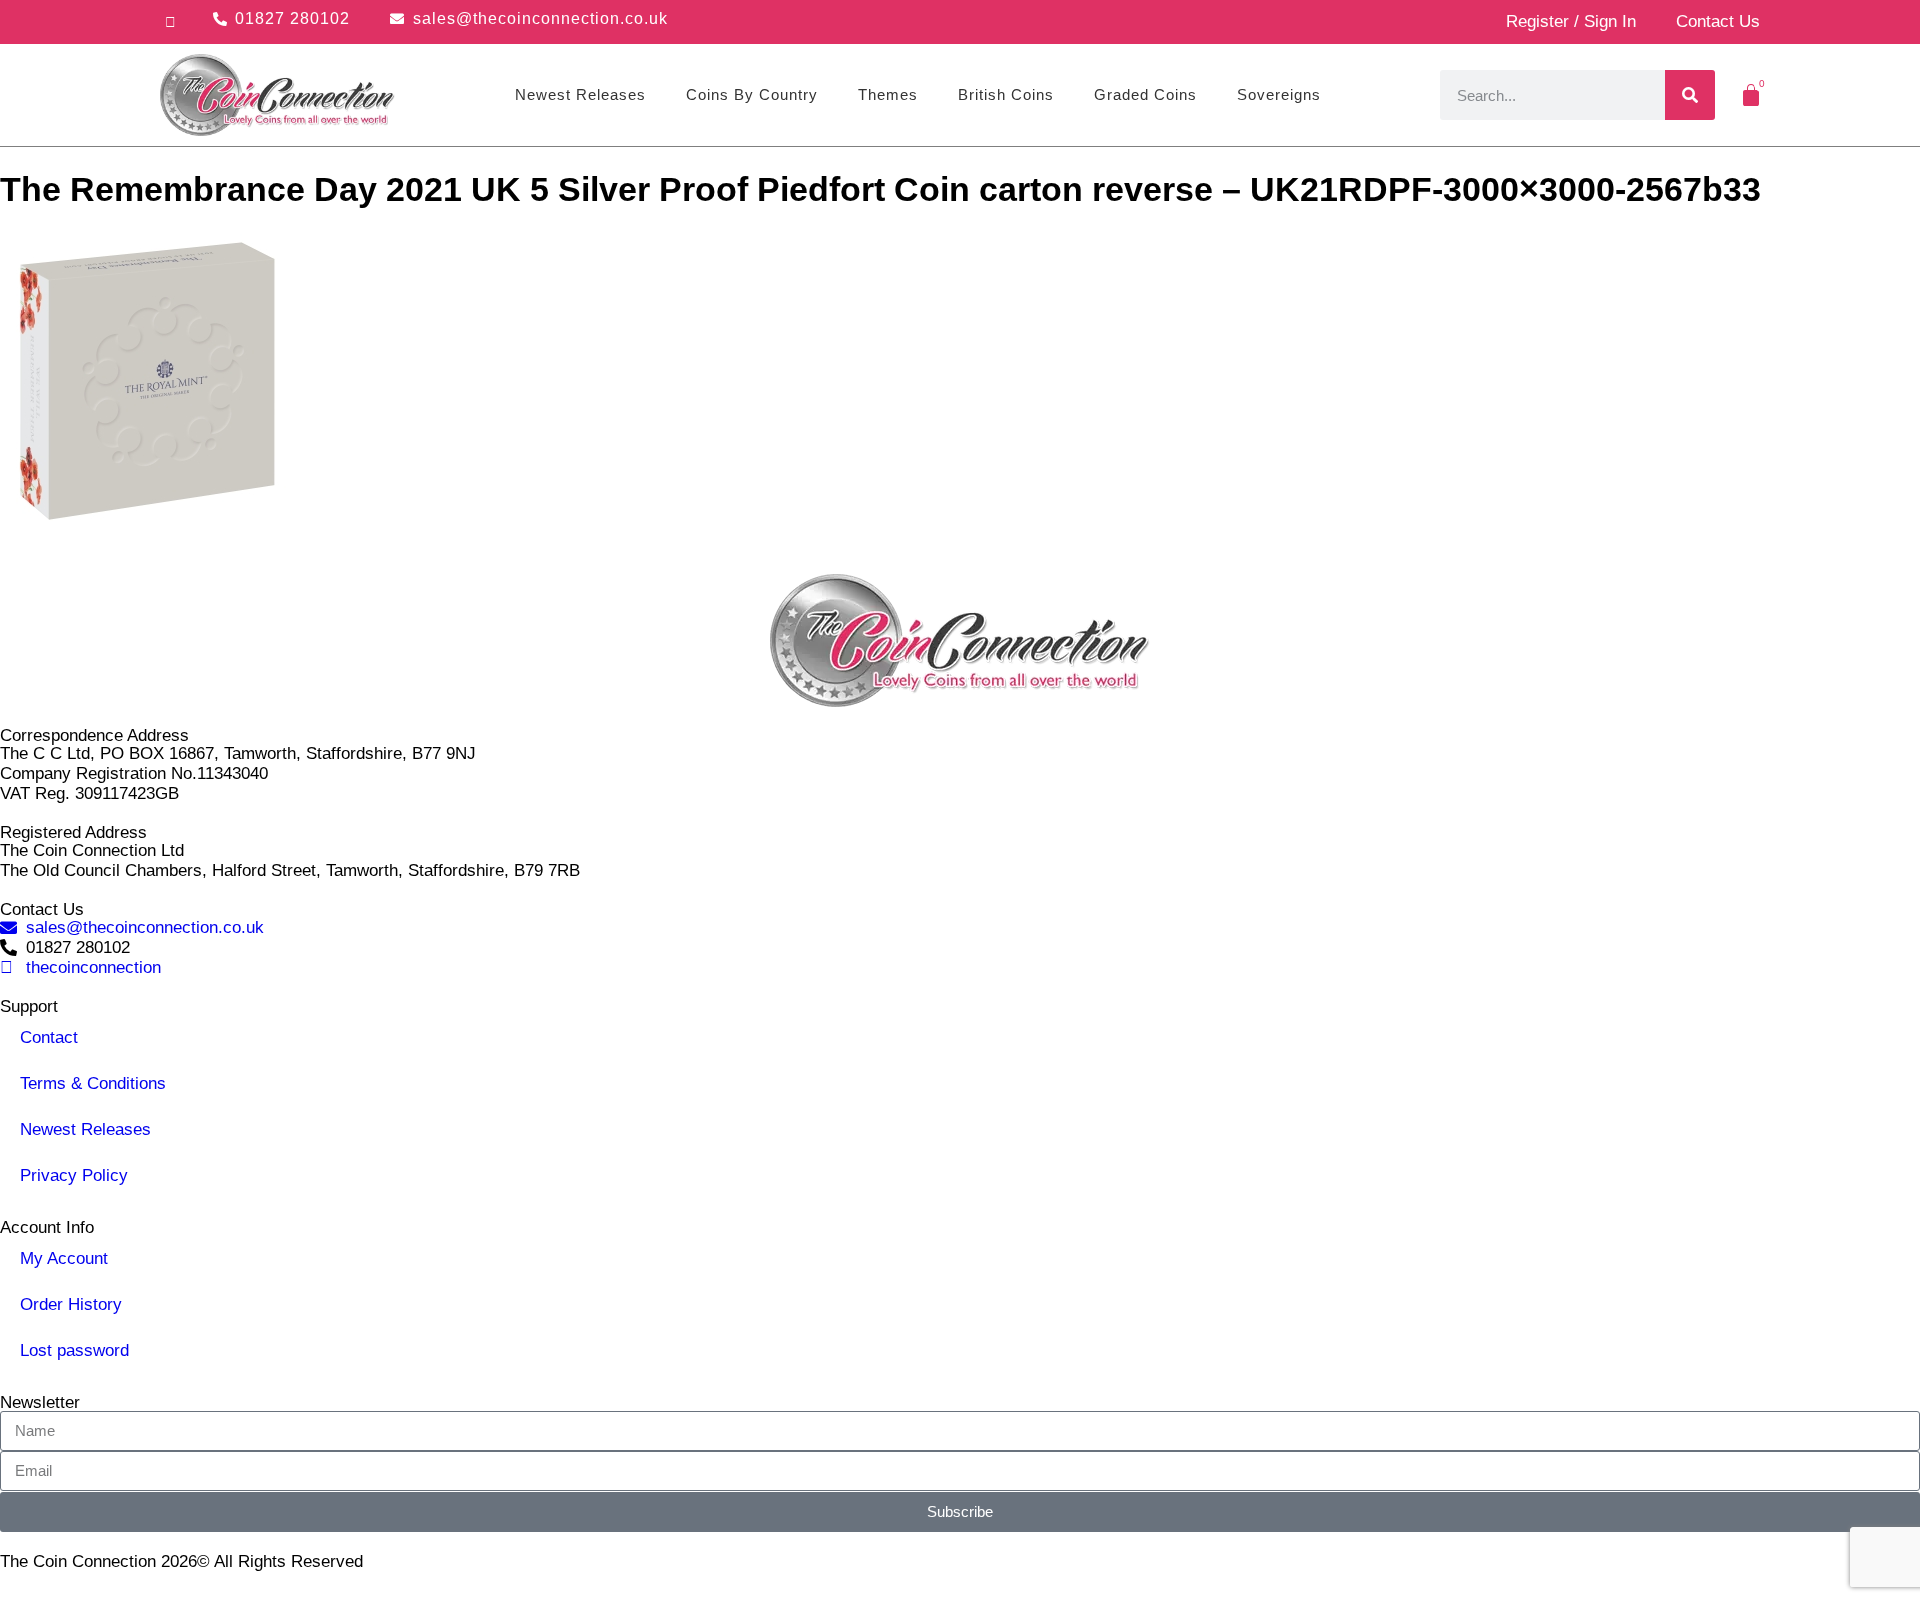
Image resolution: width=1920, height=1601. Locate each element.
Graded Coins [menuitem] (1145, 94)
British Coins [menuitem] (1006, 94)
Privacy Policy (74, 1175)
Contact (49, 1037)
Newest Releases (85, 1129)
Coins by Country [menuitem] (752, 94)
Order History (71, 1304)
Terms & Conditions (93, 1083)
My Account (64, 1258)
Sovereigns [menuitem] (1279, 94)
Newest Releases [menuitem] (580, 94)
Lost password (74, 1350)
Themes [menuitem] (888, 94)
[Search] (1690, 95)
